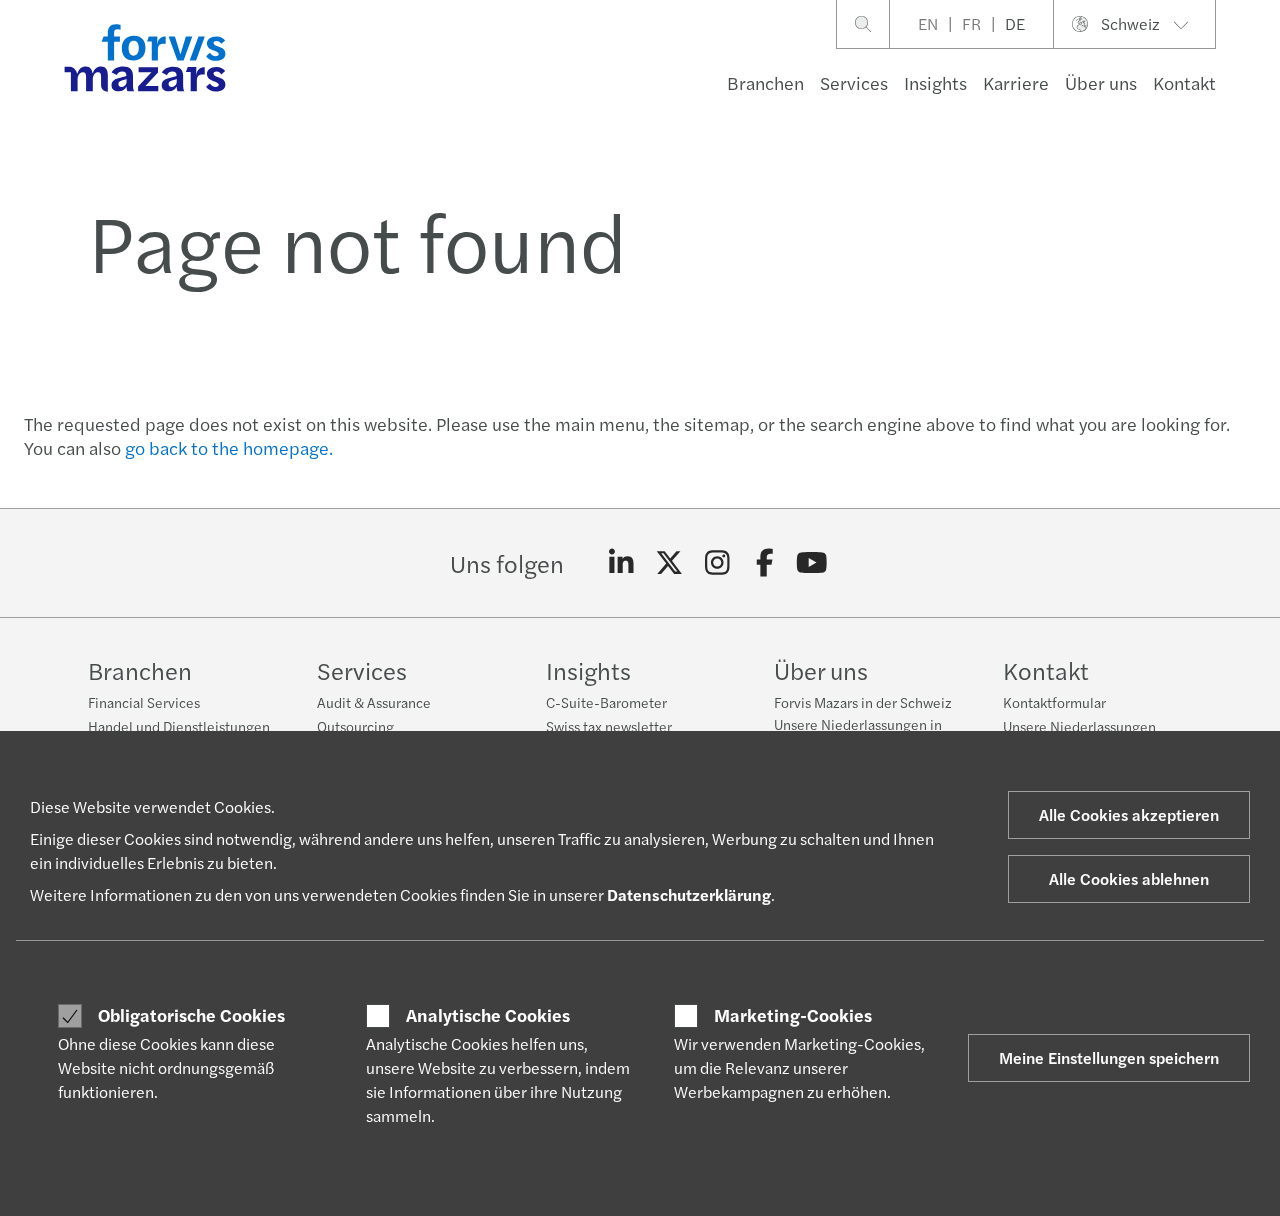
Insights (935, 82)
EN (928, 23)
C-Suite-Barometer (606, 702)
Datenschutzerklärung (689, 894)
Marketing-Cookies (793, 1015)
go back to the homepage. (229, 447)
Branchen (765, 82)
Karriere (1016, 82)
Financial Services (144, 702)
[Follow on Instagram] (717, 563)
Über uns (1101, 82)
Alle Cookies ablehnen (1129, 878)
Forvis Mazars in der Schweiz (863, 702)
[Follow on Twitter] (669, 563)
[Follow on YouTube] (812, 563)
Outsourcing (355, 726)
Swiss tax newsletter (609, 726)
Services (854, 82)
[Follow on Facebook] (764, 563)
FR (971, 23)
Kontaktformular (1054, 702)
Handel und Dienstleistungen (179, 726)
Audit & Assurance (374, 702)
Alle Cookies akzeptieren (1129, 814)
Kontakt (1184, 82)
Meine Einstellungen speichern (1109, 1057)
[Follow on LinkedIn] (621, 563)
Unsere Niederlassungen (1079, 726)
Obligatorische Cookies (191, 1015)
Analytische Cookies (488, 1015)
